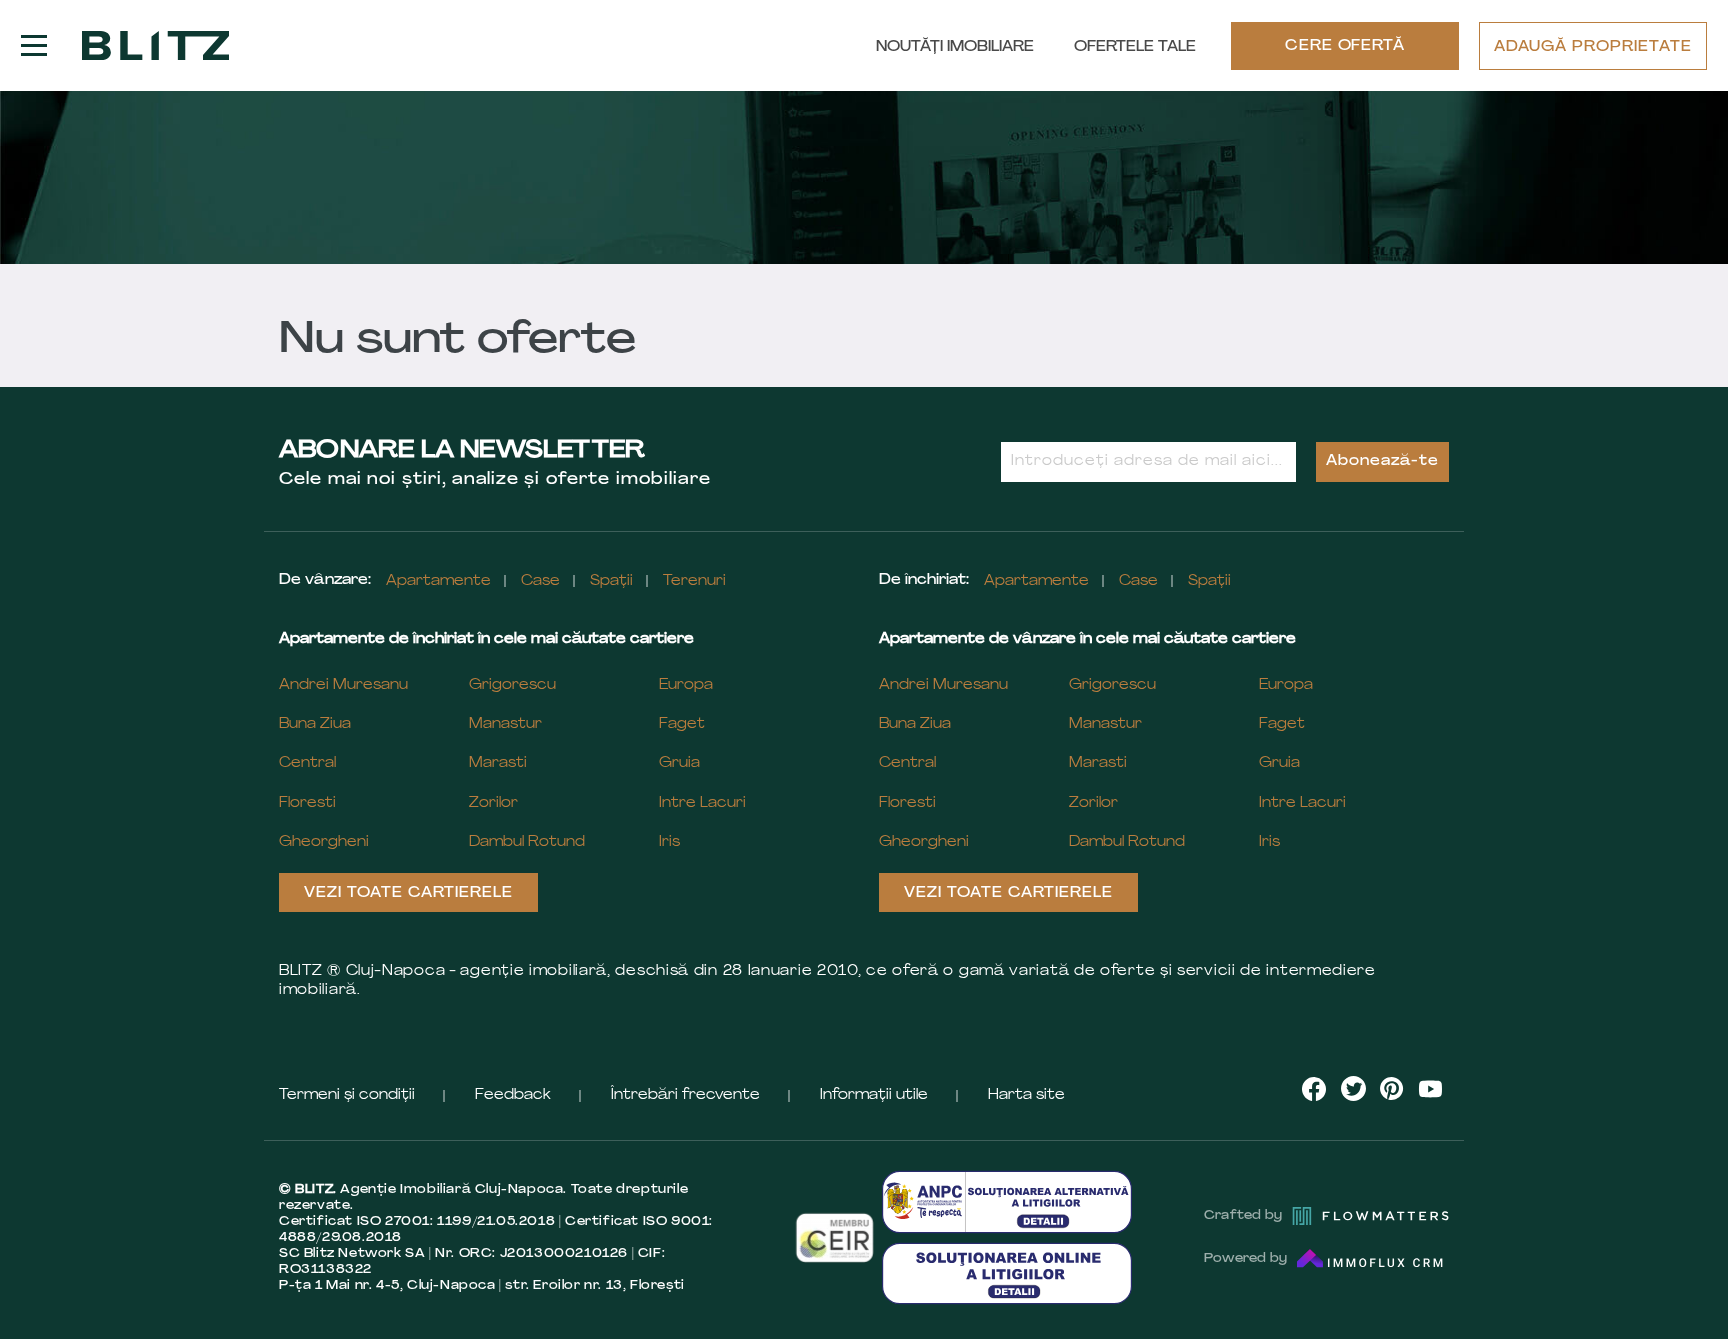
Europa (686, 685)
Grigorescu (512, 685)
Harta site (1026, 1095)
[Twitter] (1353, 1088)
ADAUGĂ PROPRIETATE (1593, 47)
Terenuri (694, 581)
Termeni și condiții (347, 1095)
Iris (669, 842)
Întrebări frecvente (685, 1095)
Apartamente (438, 581)
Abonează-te (1382, 461)
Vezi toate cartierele (408, 893)
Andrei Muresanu (343, 685)
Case (540, 581)
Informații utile (874, 1095)
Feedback (513, 1095)
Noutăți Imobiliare (955, 47)
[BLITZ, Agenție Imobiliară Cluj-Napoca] (155, 46)
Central (307, 763)
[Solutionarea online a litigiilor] (1007, 1273)
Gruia (679, 763)
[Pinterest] (1392, 1088)
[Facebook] (1314, 1089)
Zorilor (493, 803)
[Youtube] (1430, 1088)
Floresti (307, 803)
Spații (611, 581)
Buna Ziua (315, 724)
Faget (682, 724)
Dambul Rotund (527, 842)
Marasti (498, 763)
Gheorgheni (324, 842)
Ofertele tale (1135, 47)
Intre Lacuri (702, 803)
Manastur (505, 724)
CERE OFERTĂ (1345, 46)
